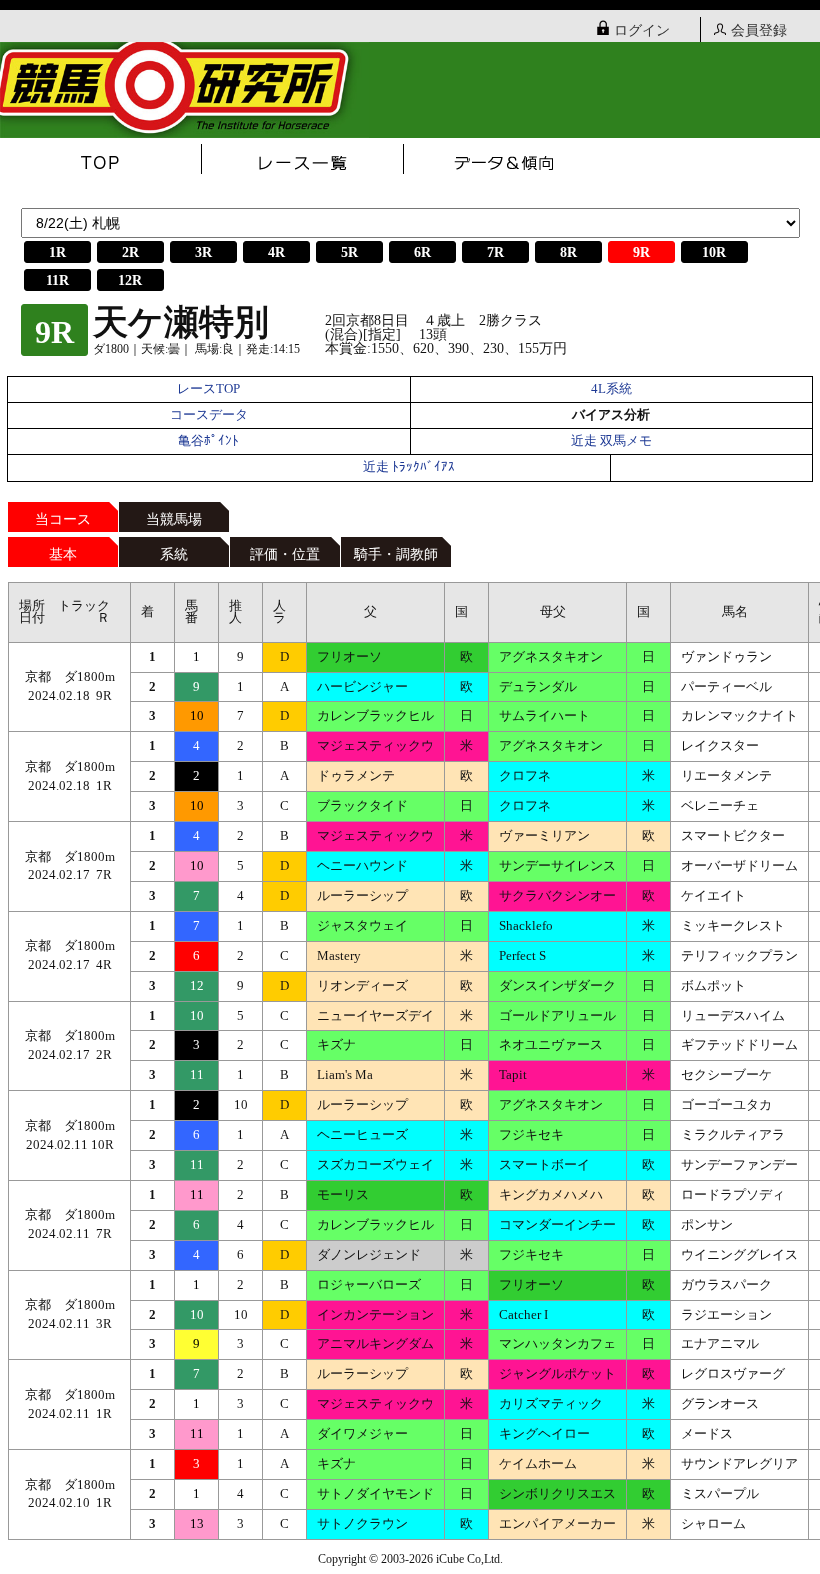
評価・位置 (285, 554)
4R (276, 252)
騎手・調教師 (396, 554)
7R (495, 252)
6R (422, 252)
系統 (174, 554)
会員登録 (759, 30)
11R (57, 280)
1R (57, 252)
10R (714, 252)
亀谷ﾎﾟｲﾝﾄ (208, 441)
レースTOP (208, 389)
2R (130, 252)
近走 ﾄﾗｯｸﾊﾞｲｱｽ (409, 467)
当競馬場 (174, 519)
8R (568, 252)
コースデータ (209, 415)
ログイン (642, 30)
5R (349, 252)
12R (130, 280)
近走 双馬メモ (611, 441)
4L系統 (611, 389)
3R (203, 252)
